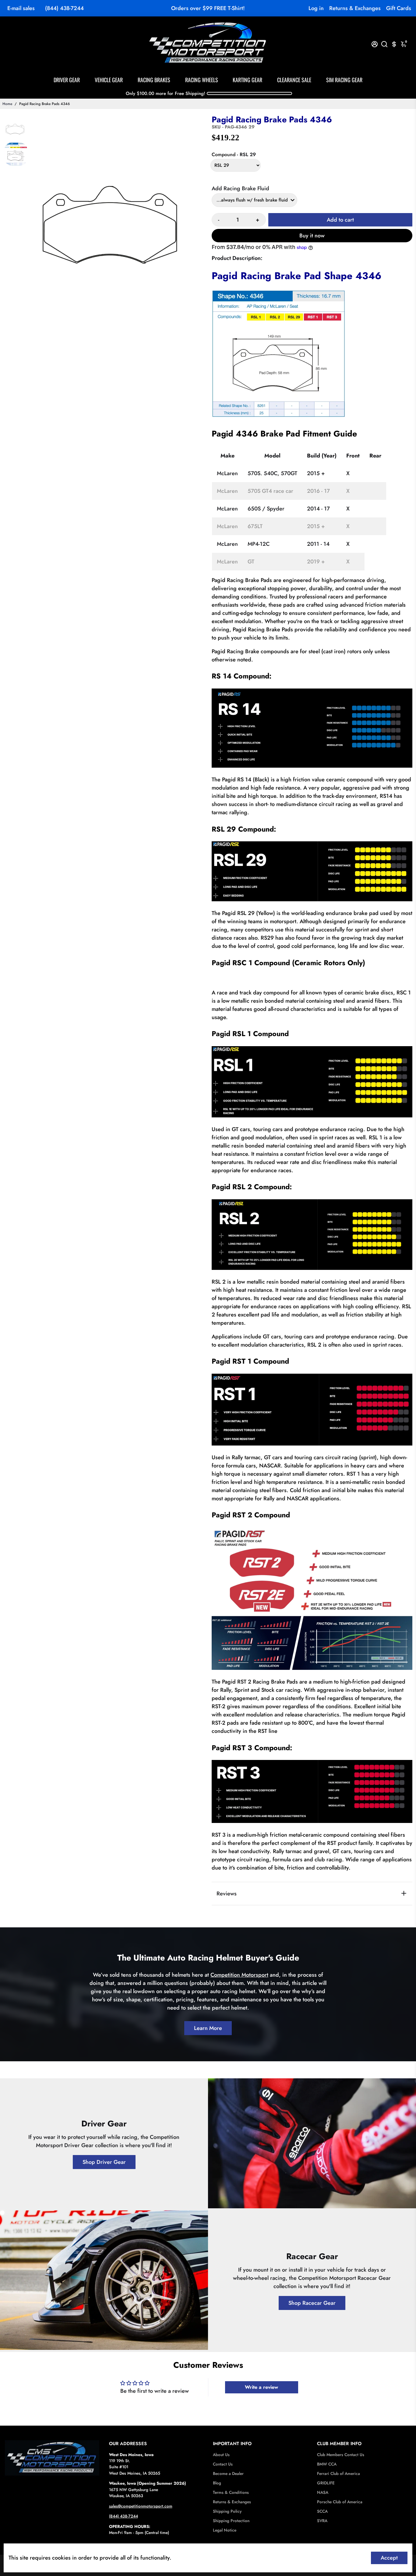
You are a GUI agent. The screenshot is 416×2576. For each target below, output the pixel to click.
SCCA (322, 2511)
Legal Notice (225, 2530)
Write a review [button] (261, 2387)
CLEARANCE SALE (294, 80)
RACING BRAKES (154, 80)
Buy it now (312, 236)
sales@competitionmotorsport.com (141, 2506)
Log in (316, 8)
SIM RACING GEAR (344, 80)
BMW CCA (327, 2464)
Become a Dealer (228, 2474)
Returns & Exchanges (355, 8)
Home (7, 104)
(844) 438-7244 (64, 8)
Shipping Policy (227, 2511)
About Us (221, 2455)
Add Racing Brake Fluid (240, 188)
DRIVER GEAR (67, 80)
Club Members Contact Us (341, 2455)
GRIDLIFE (326, 2483)
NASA (323, 2492)
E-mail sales (21, 8)
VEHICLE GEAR (109, 80)
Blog (217, 2483)
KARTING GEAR (247, 80)
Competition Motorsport (239, 1975)
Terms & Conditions (231, 2492)
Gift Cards (399, 8)
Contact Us (223, 2464)
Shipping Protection (231, 2521)
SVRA (322, 2521)
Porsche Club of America (340, 2502)
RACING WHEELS (202, 80)
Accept (389, 2558)
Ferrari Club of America (338, 2474)
